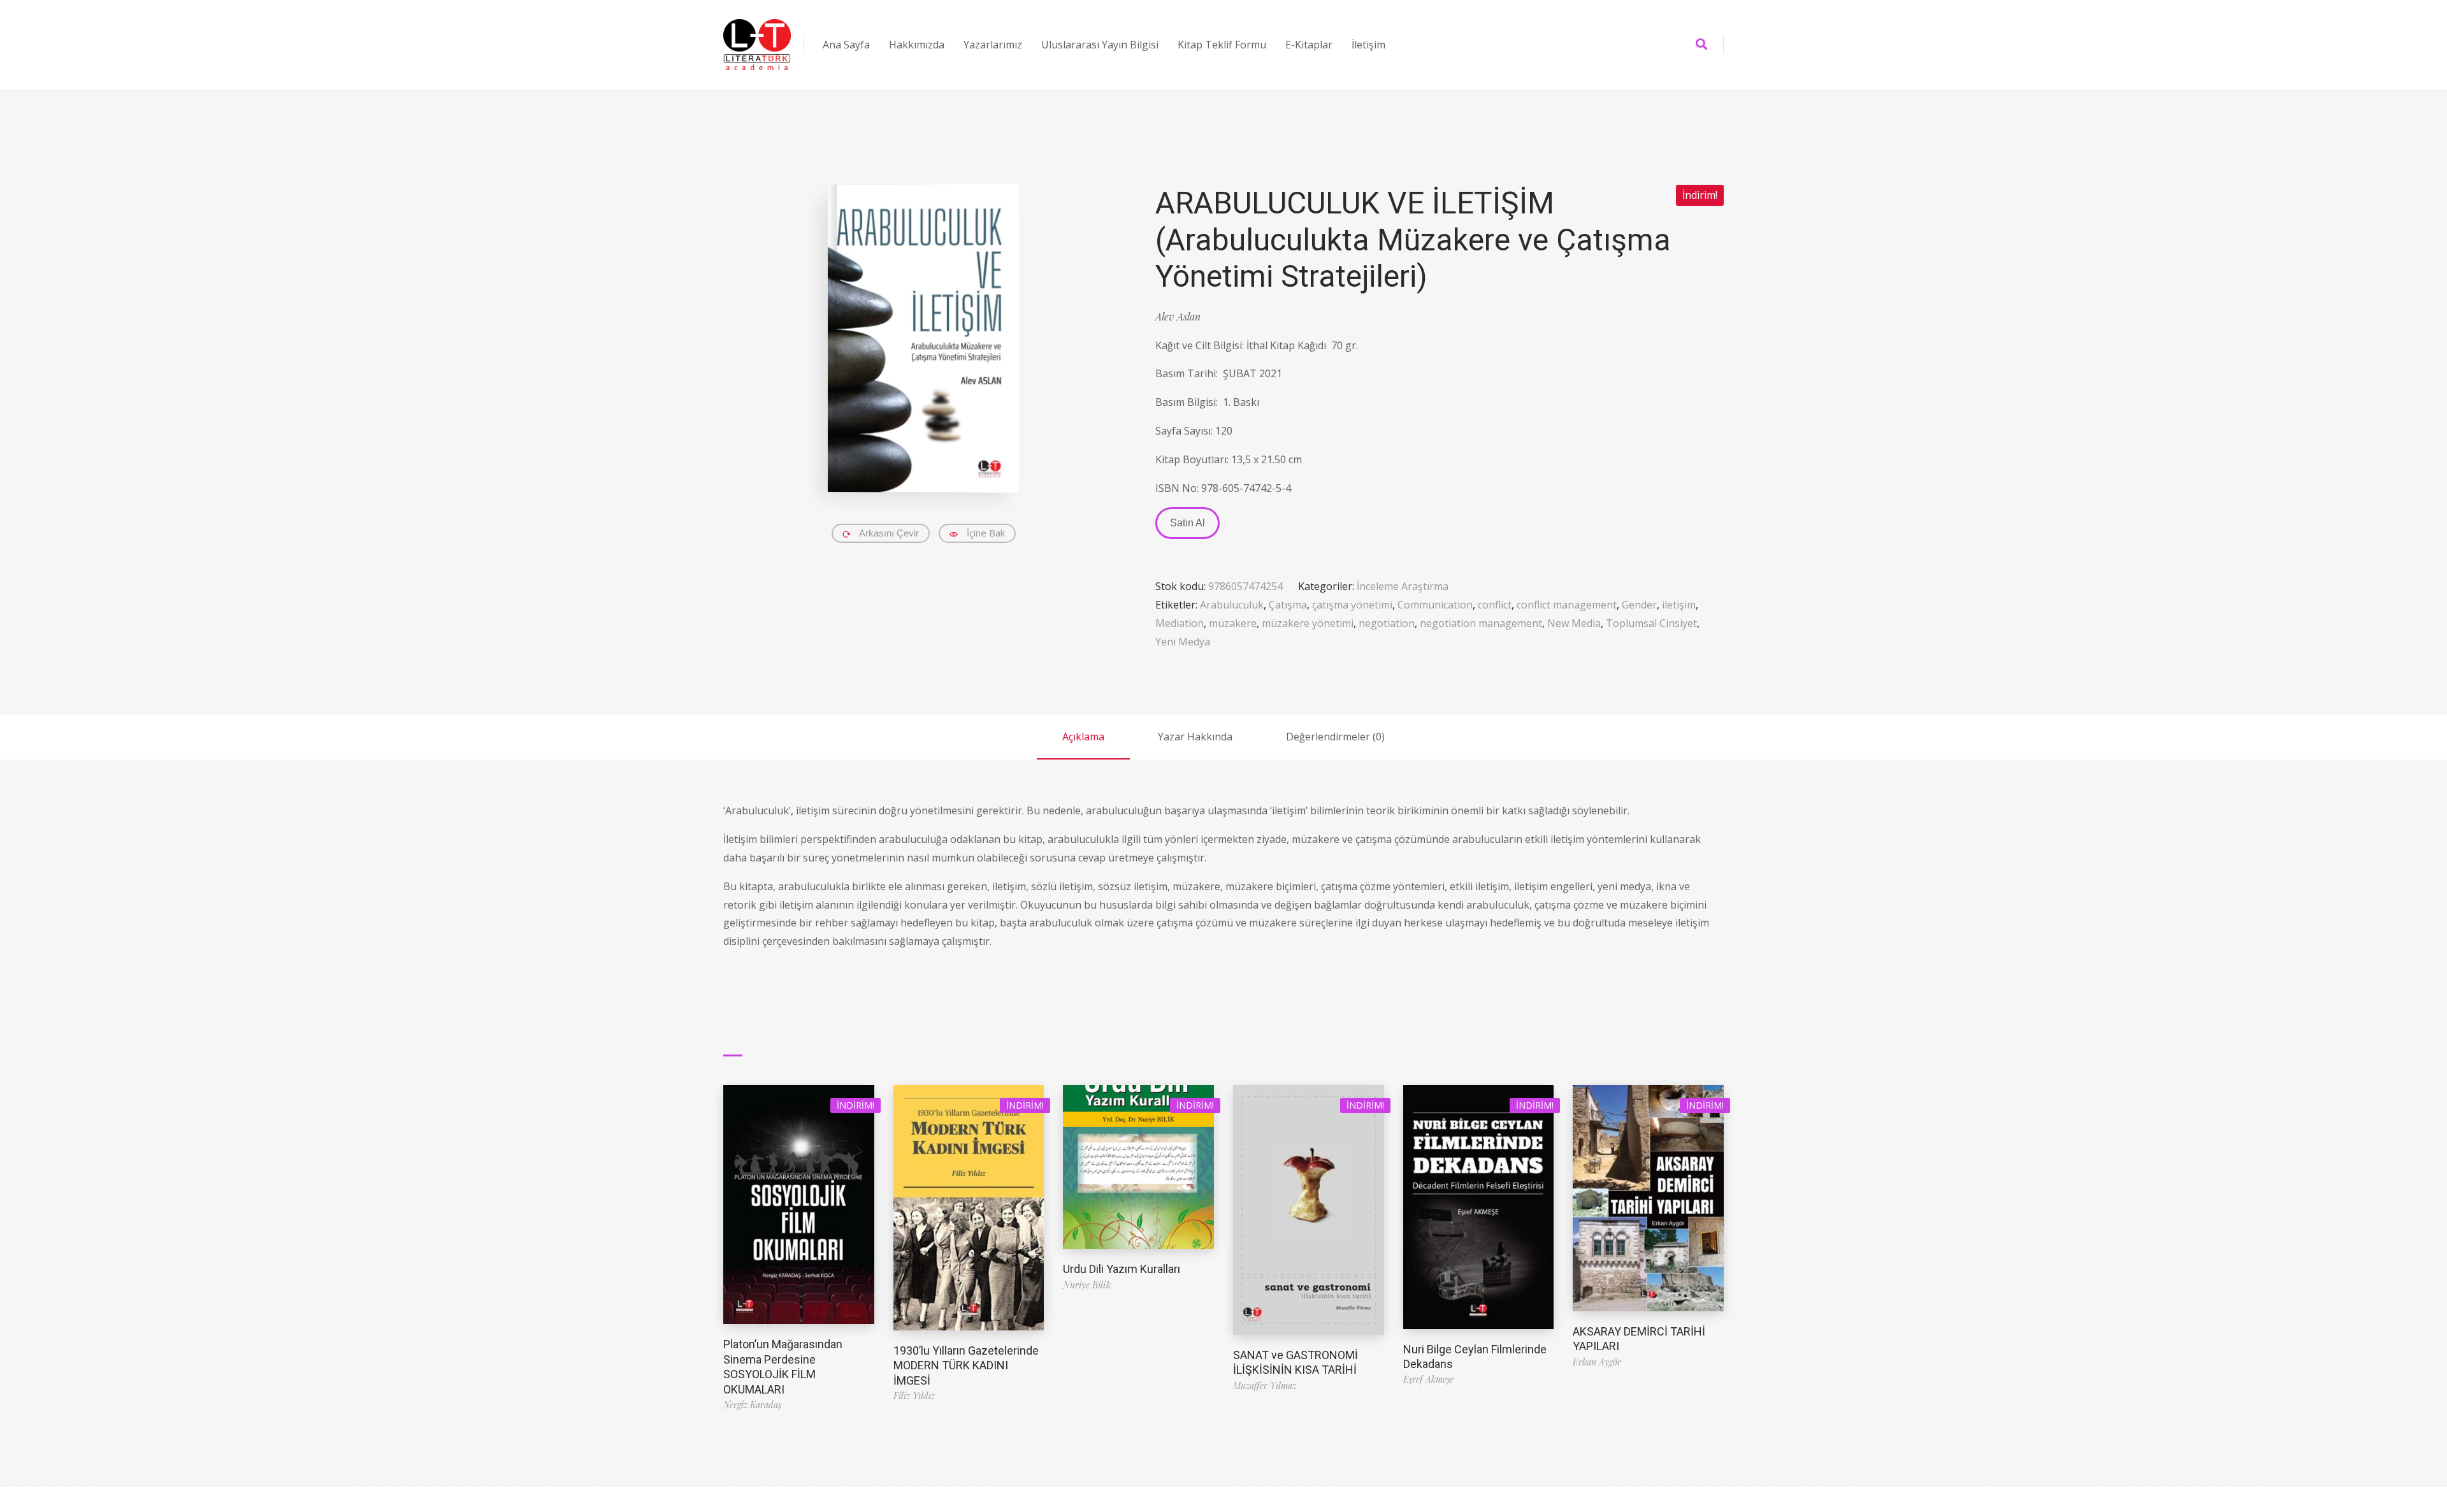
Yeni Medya (1183, 642)
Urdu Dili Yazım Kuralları (1122, 1269)
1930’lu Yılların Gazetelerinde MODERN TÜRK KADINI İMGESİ (966, 1365)
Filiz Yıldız (914, 1396)
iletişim (1679, 605)
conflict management (1567, 605)
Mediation (1180, 623)
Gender (1639, 605)
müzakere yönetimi (1308, 623)
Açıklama (1083, 737)
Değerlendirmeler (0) (1335, 737)
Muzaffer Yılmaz (1265, 1386)
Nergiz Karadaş (752, 1405)
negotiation (1387, 623)
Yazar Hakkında (1195, 737)
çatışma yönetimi (1352, 605)
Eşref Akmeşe (1428, 1379)
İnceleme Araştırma (1403, 586)
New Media (1574, 623)
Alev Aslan (1178, 316)
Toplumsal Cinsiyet (1651, 623)
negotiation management (1481, 623)
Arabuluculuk (1232, 605)
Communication (1435, 605)
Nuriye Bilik (1087, 1285)
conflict (1495, 605)
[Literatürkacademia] (757, 45)
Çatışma (1288, 605)
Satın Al (1187, 523)
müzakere (1233, 623)
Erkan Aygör (1597, 1362)
